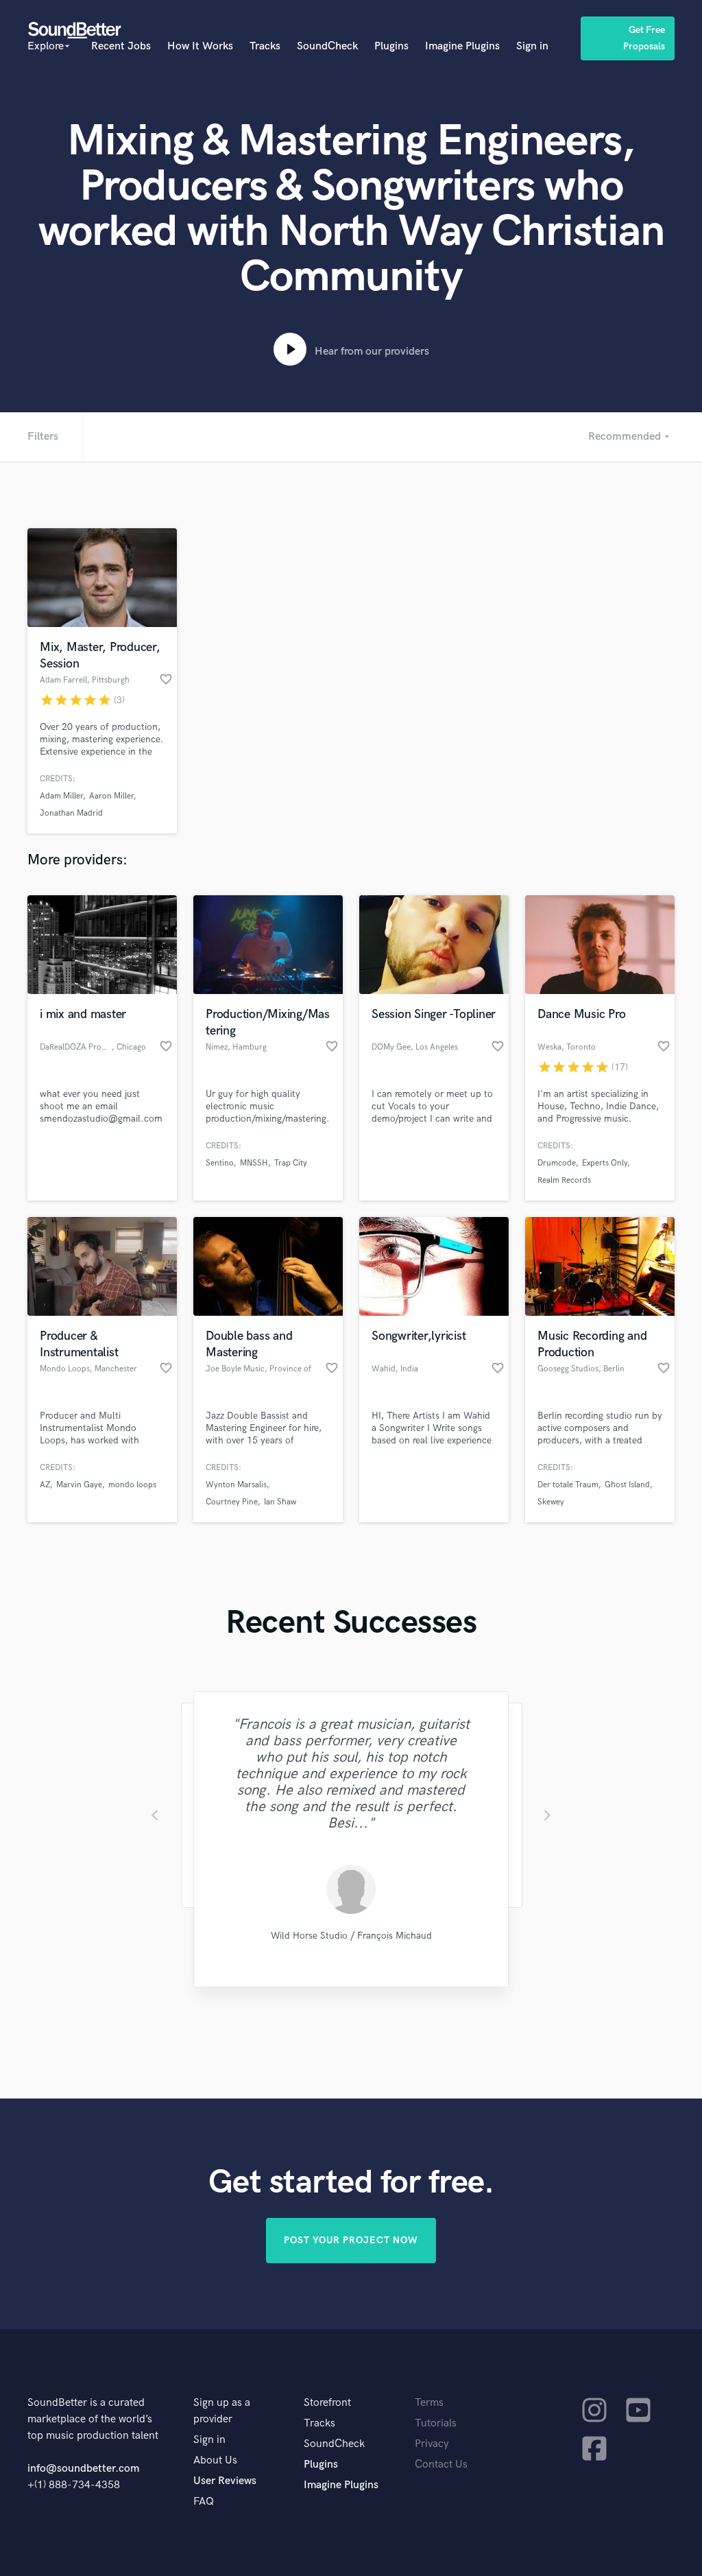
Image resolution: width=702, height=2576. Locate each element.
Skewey (551, 1502)
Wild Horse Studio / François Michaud (351, 1936)
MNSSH (254, 1163)
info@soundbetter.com (83, 2469)
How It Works (200, 46)
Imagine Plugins (462, 46)
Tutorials (436, 2423)
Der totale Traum (568, 1485)
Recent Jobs (121, 46)
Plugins (391, 46)
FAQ (204, 2502)
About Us (215, 2460)
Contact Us (441, 2465)
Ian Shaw (280, 1502)
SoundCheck (327, 46)
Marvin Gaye (79, 1485)
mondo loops (132, 1485)
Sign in (532, 46)
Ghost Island (627, 1485)
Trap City (291, 1163)
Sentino (220, 1163)
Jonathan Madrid (71, 813)
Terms (429, 2403)
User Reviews (225, 2481)
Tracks (265, 46)
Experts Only (605, 1163)
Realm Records (564, 1180)
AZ (45, 1485)
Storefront (327, 2403)
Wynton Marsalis (236, 1485)
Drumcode (557, 1163)
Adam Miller (61, 796)
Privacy (432, 2444)
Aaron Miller (111, 796)
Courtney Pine (232, 1502)
